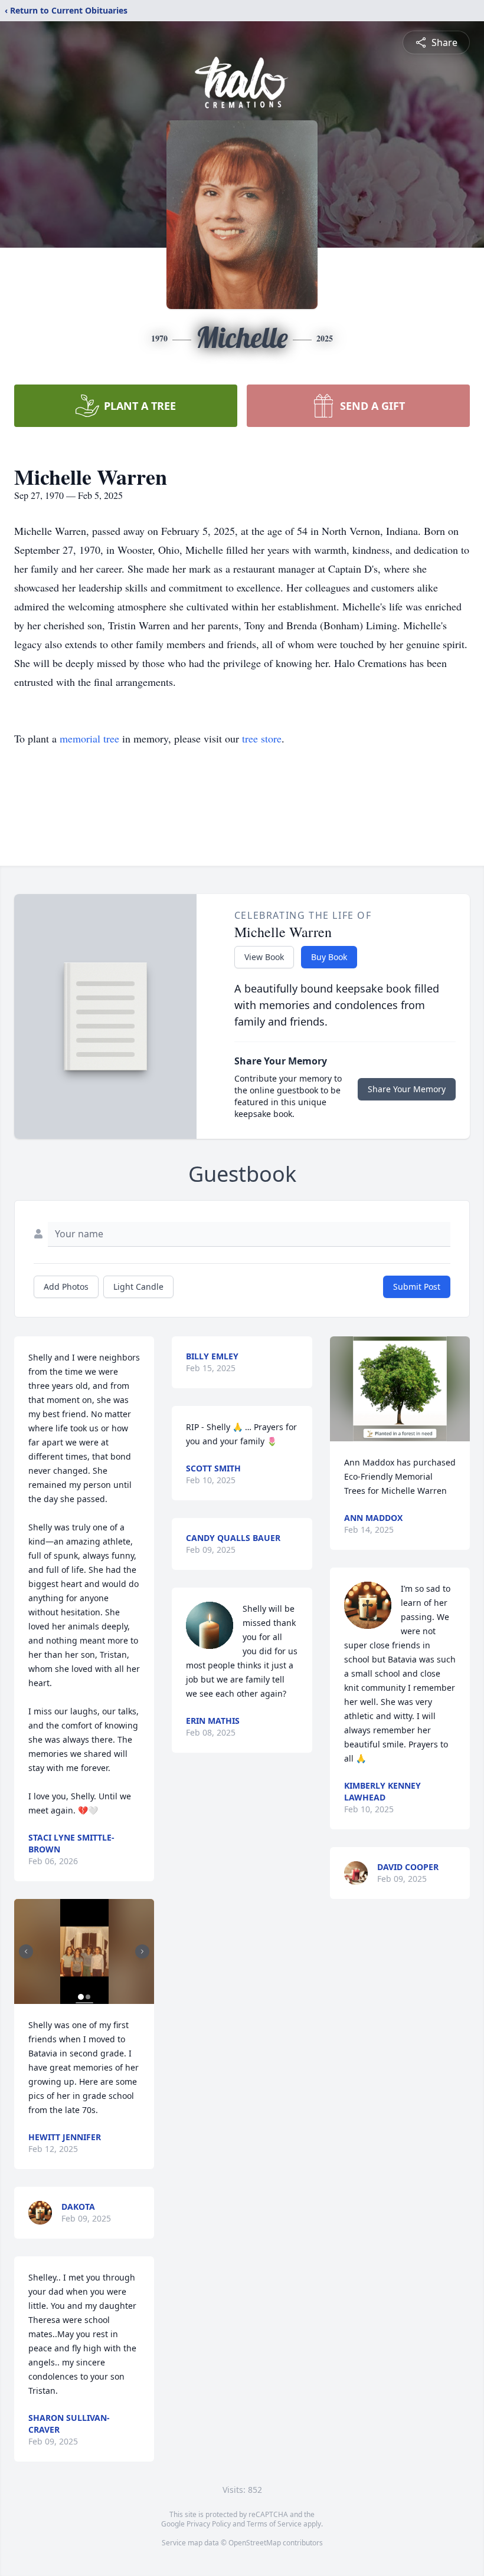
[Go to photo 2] (88, 1997)
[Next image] (142, 1951)
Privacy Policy (209, 2524)
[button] (84, 1951)
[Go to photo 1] (81, 1997)
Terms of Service (274, 2524)
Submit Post (417, 1287)
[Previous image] (26, 1951)
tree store (262, 738)
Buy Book (329, 957)
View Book (264, 957)
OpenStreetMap (255, 2543)
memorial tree (89, 738)
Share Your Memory (407, 1089)
